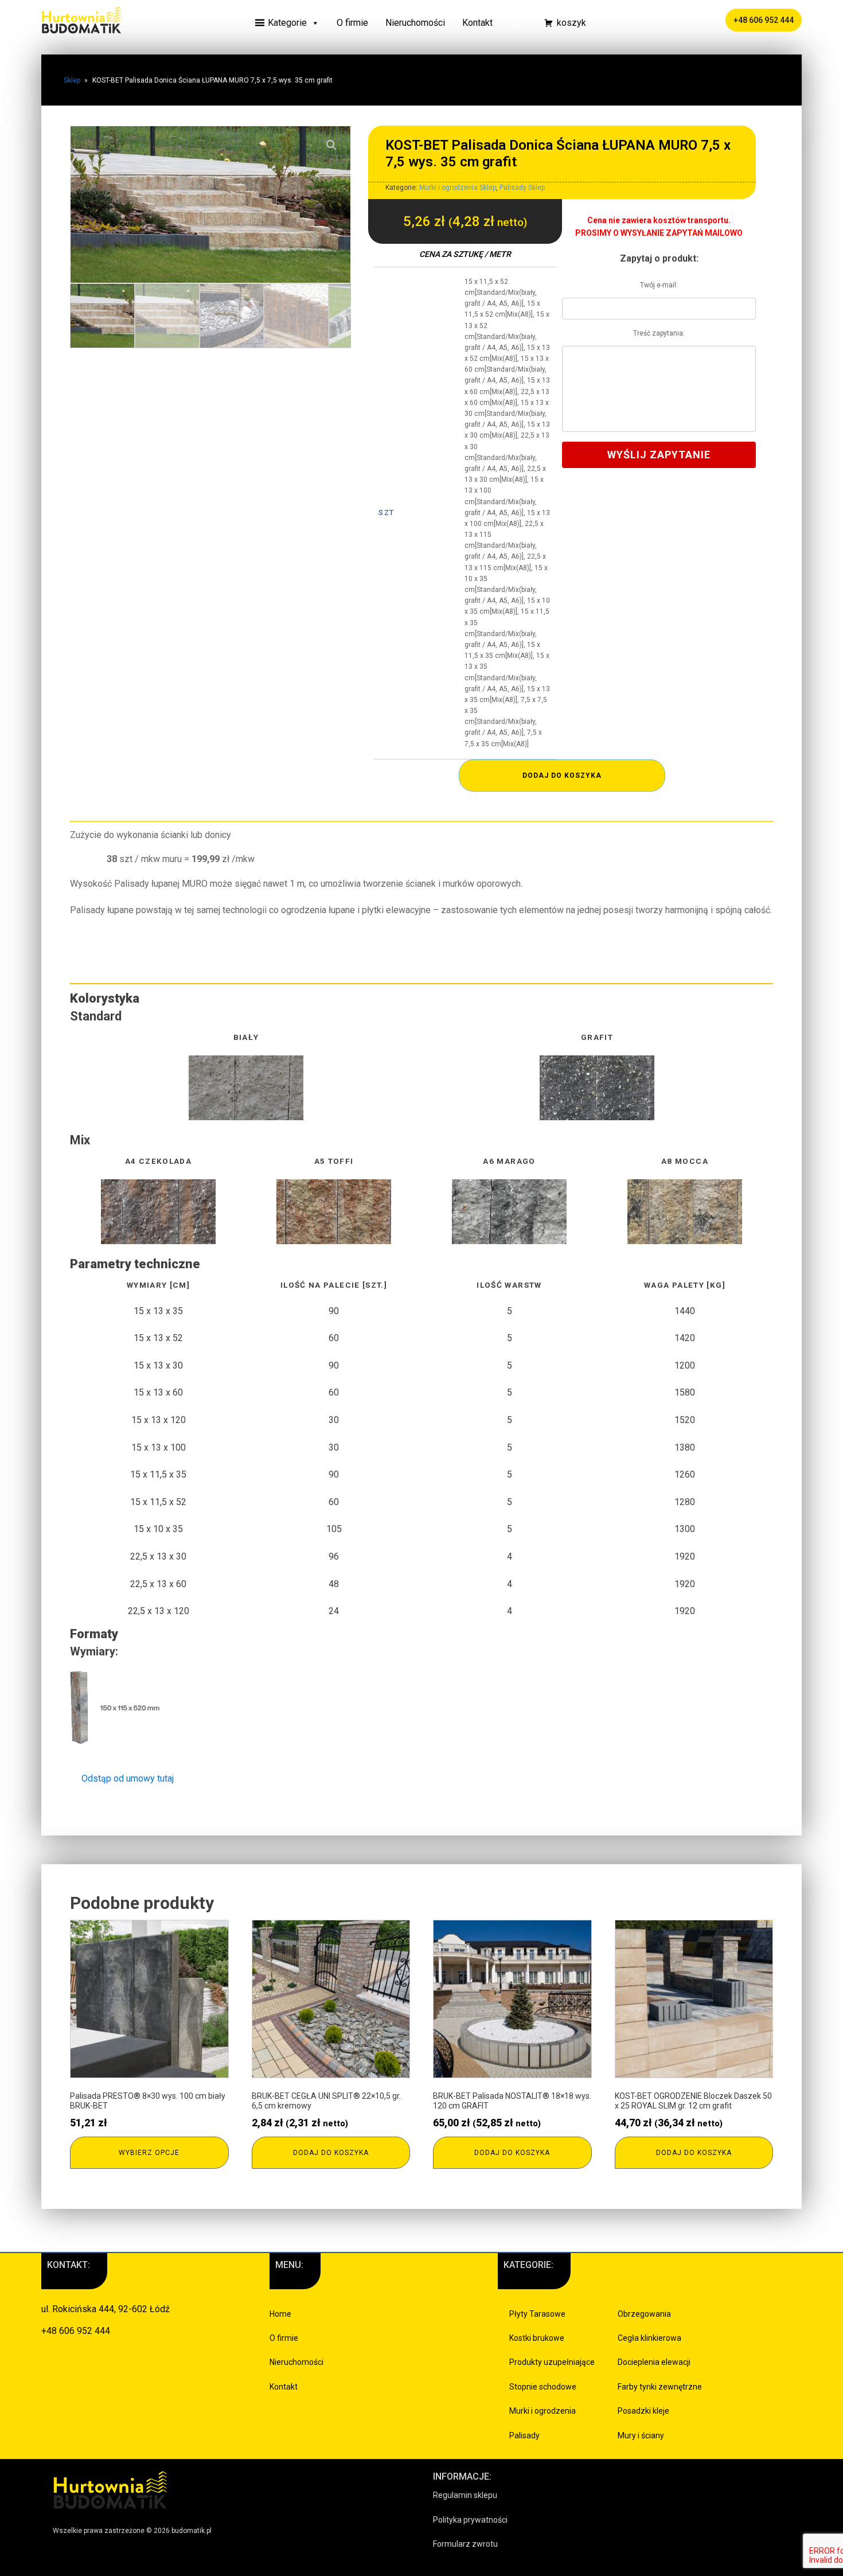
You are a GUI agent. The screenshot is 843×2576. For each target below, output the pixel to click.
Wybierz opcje (149, 2153)
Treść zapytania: (659, 333)
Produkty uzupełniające (552, 2362)
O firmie (352, 23)
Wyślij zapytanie (659, 455)
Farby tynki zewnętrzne (660, 2387)
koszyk (571, 23)
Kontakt (477, 23)
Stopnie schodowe (543, 2387)
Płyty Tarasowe (537, 2314)
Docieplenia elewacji (654, 2362)
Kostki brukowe (537, 2338)
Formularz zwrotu (465, 2544)
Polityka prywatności (470, 2520)
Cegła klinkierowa (649, 2338)
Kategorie (287, 23)
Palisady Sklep (522, 188)
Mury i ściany (641, 2435)
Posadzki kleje (643, 2411)
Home (280, 2314)
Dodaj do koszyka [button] (331, 2153)
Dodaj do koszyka (562, 775)
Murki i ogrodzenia (543, 2411)
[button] (513, 23)
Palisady (524, 2435)
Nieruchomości (415, 23)
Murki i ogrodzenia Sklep (458, 188)
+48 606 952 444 (764, 20)
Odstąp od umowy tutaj (128, 1778)
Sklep (72, 80)
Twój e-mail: (659, 285)
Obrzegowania (644, 2314)
